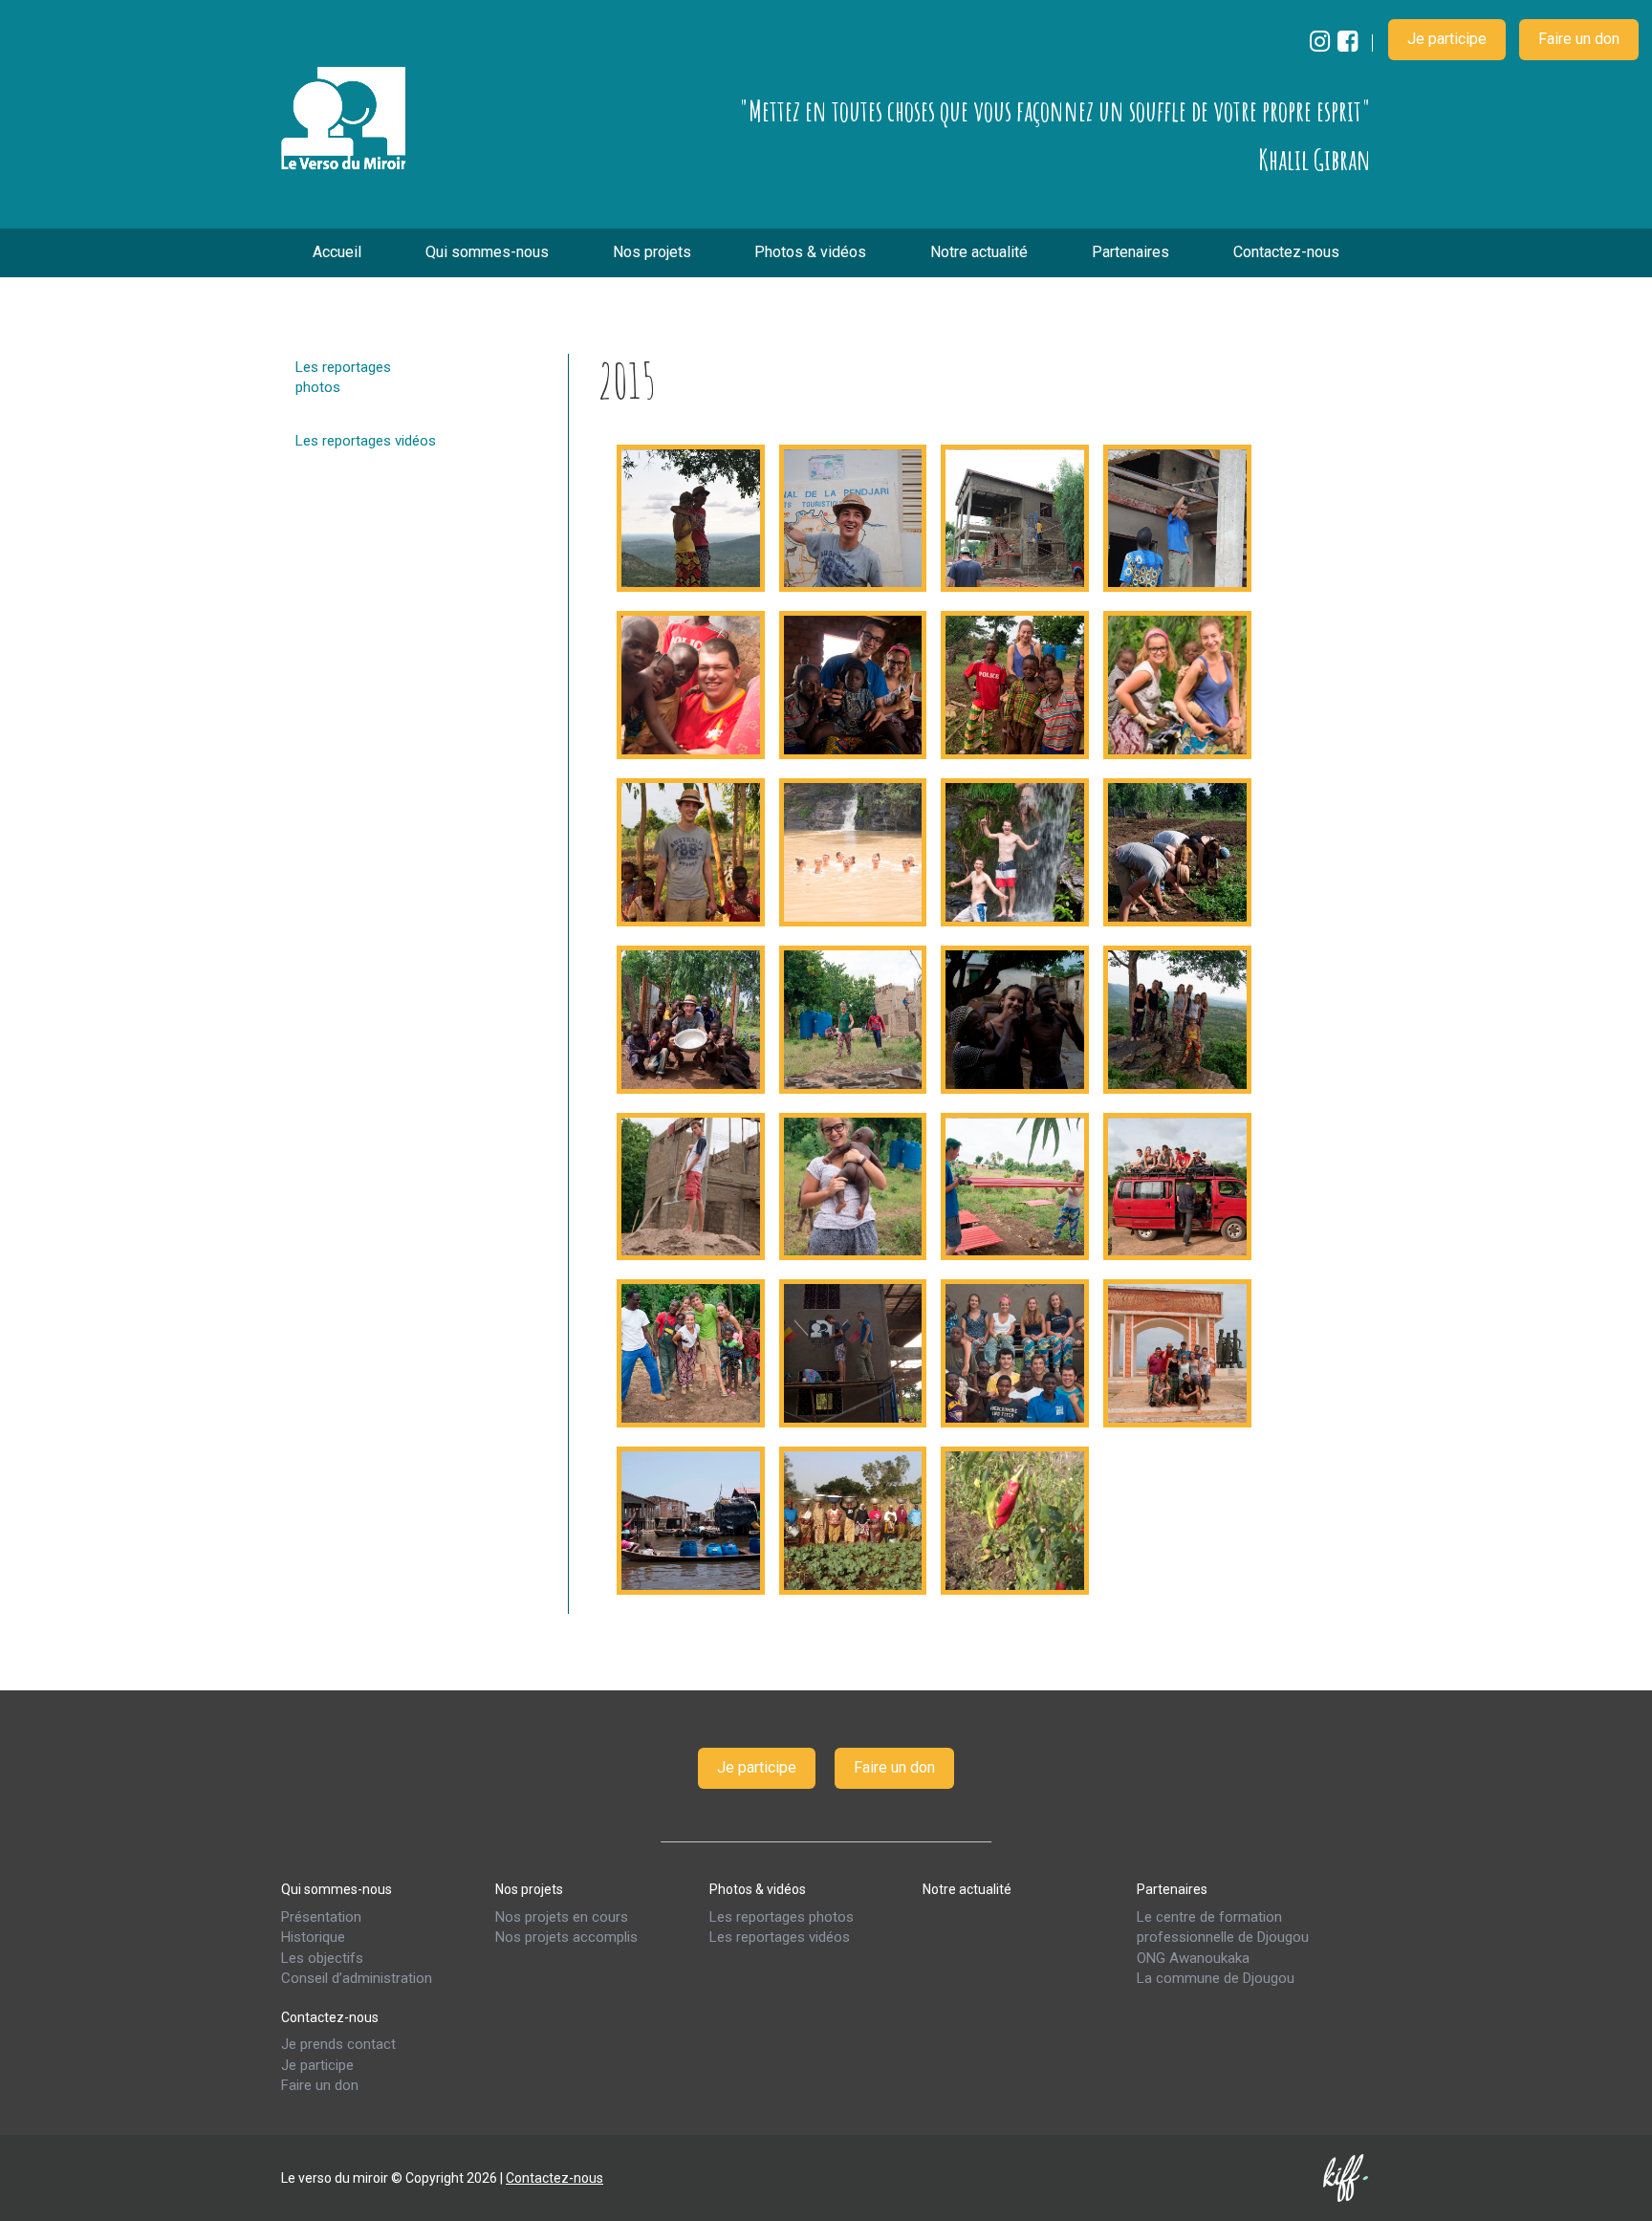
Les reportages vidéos (366, 441)
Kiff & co (1347, 2178)
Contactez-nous (1286, 252)
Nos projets (652, 252)
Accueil (337, 252)
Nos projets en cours (562, 1917)
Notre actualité (979, 252)
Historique (313, 1937)
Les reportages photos (343, 377)
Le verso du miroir (343, 119)
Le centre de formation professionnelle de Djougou (1223, 1927)
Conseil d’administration (357, 1978)
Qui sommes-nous (487, 252)
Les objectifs (322, 1958)
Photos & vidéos (810, 252)
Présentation (321, 1917)
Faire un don (1579, 39)
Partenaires (1130, 252)
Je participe (1447, 39)
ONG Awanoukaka (1193, 1958)
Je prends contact (338, 2044)
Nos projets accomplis (566, 1937)
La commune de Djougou (1216, 1978)
